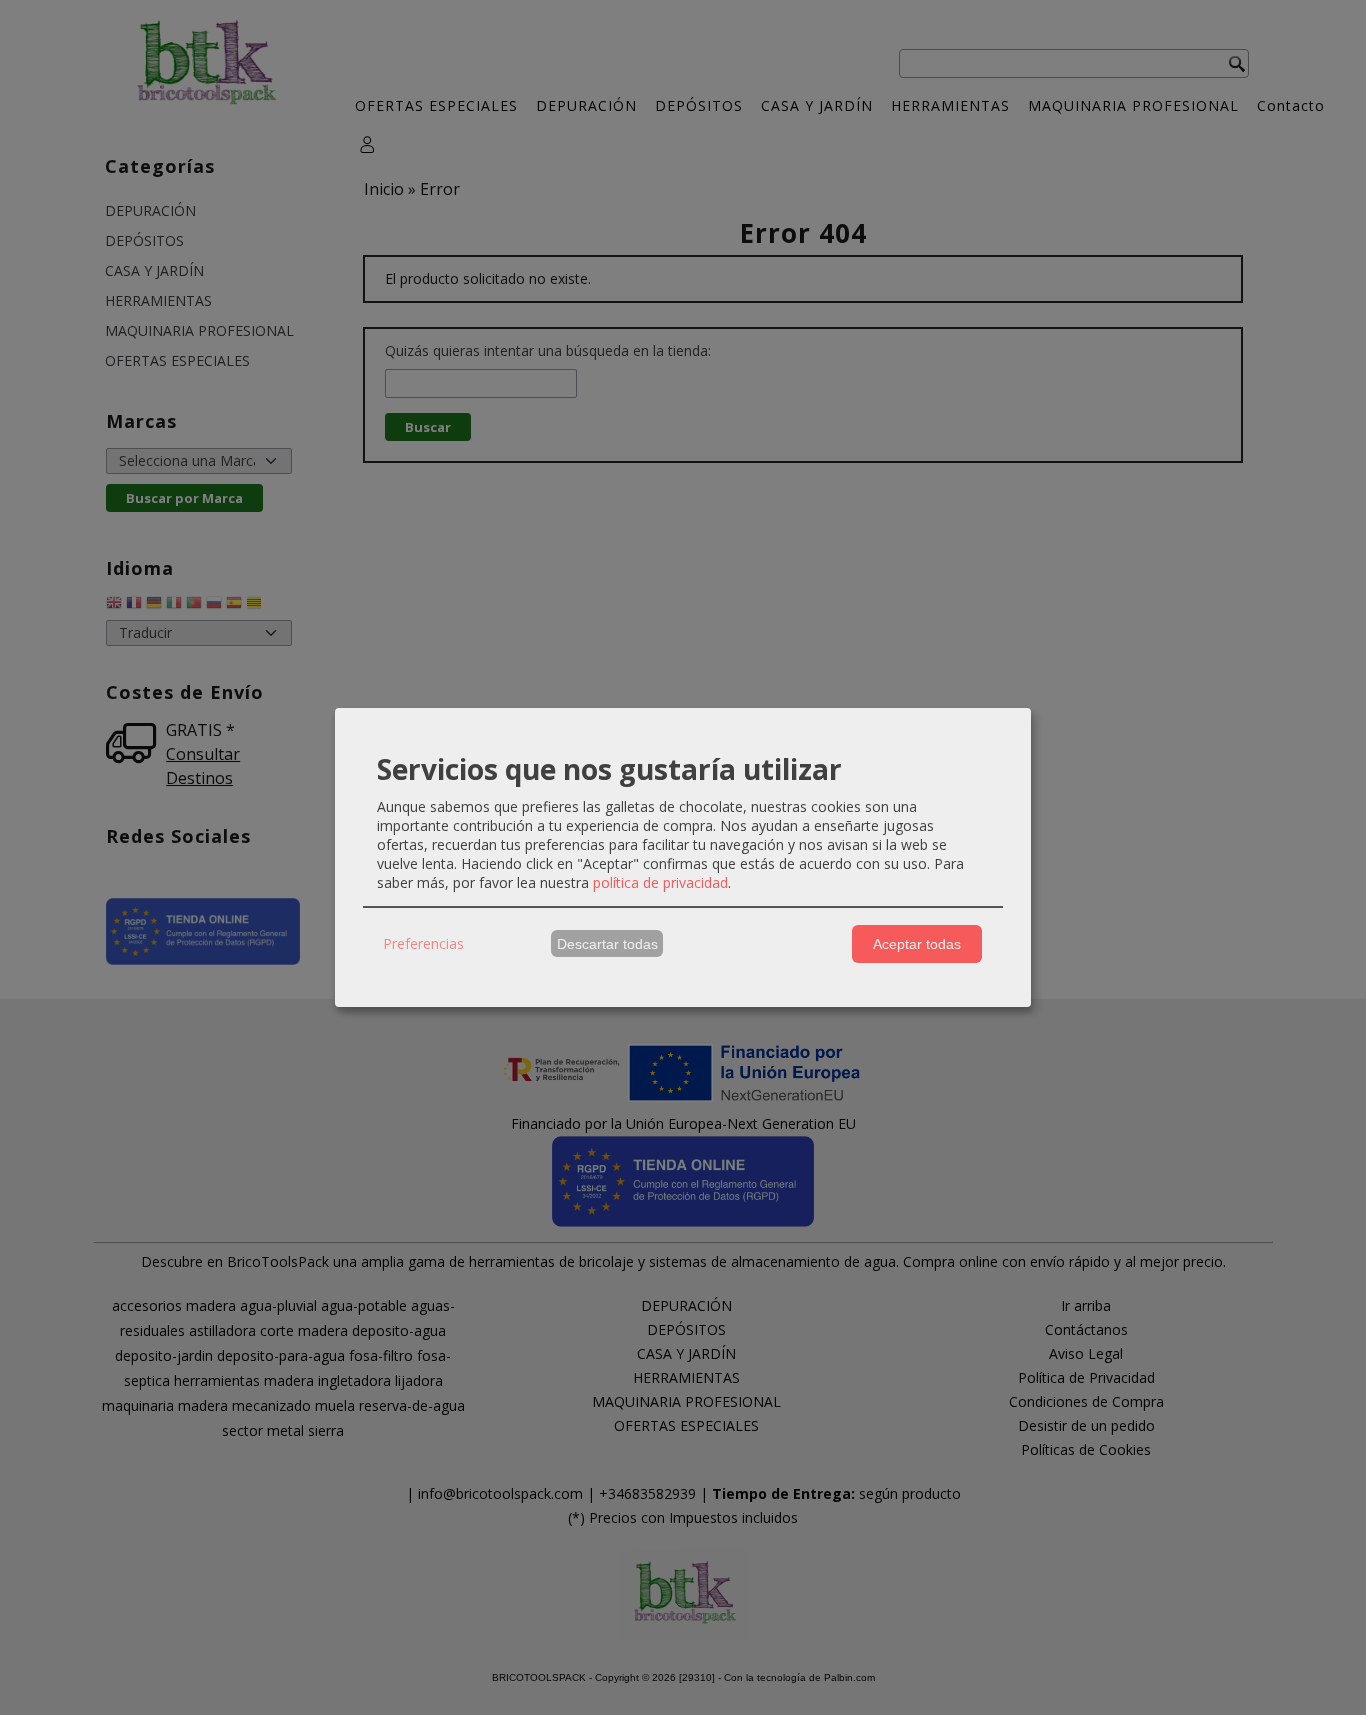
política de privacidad (660, 882)
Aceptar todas (917, 944)
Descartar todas (607, 944)
